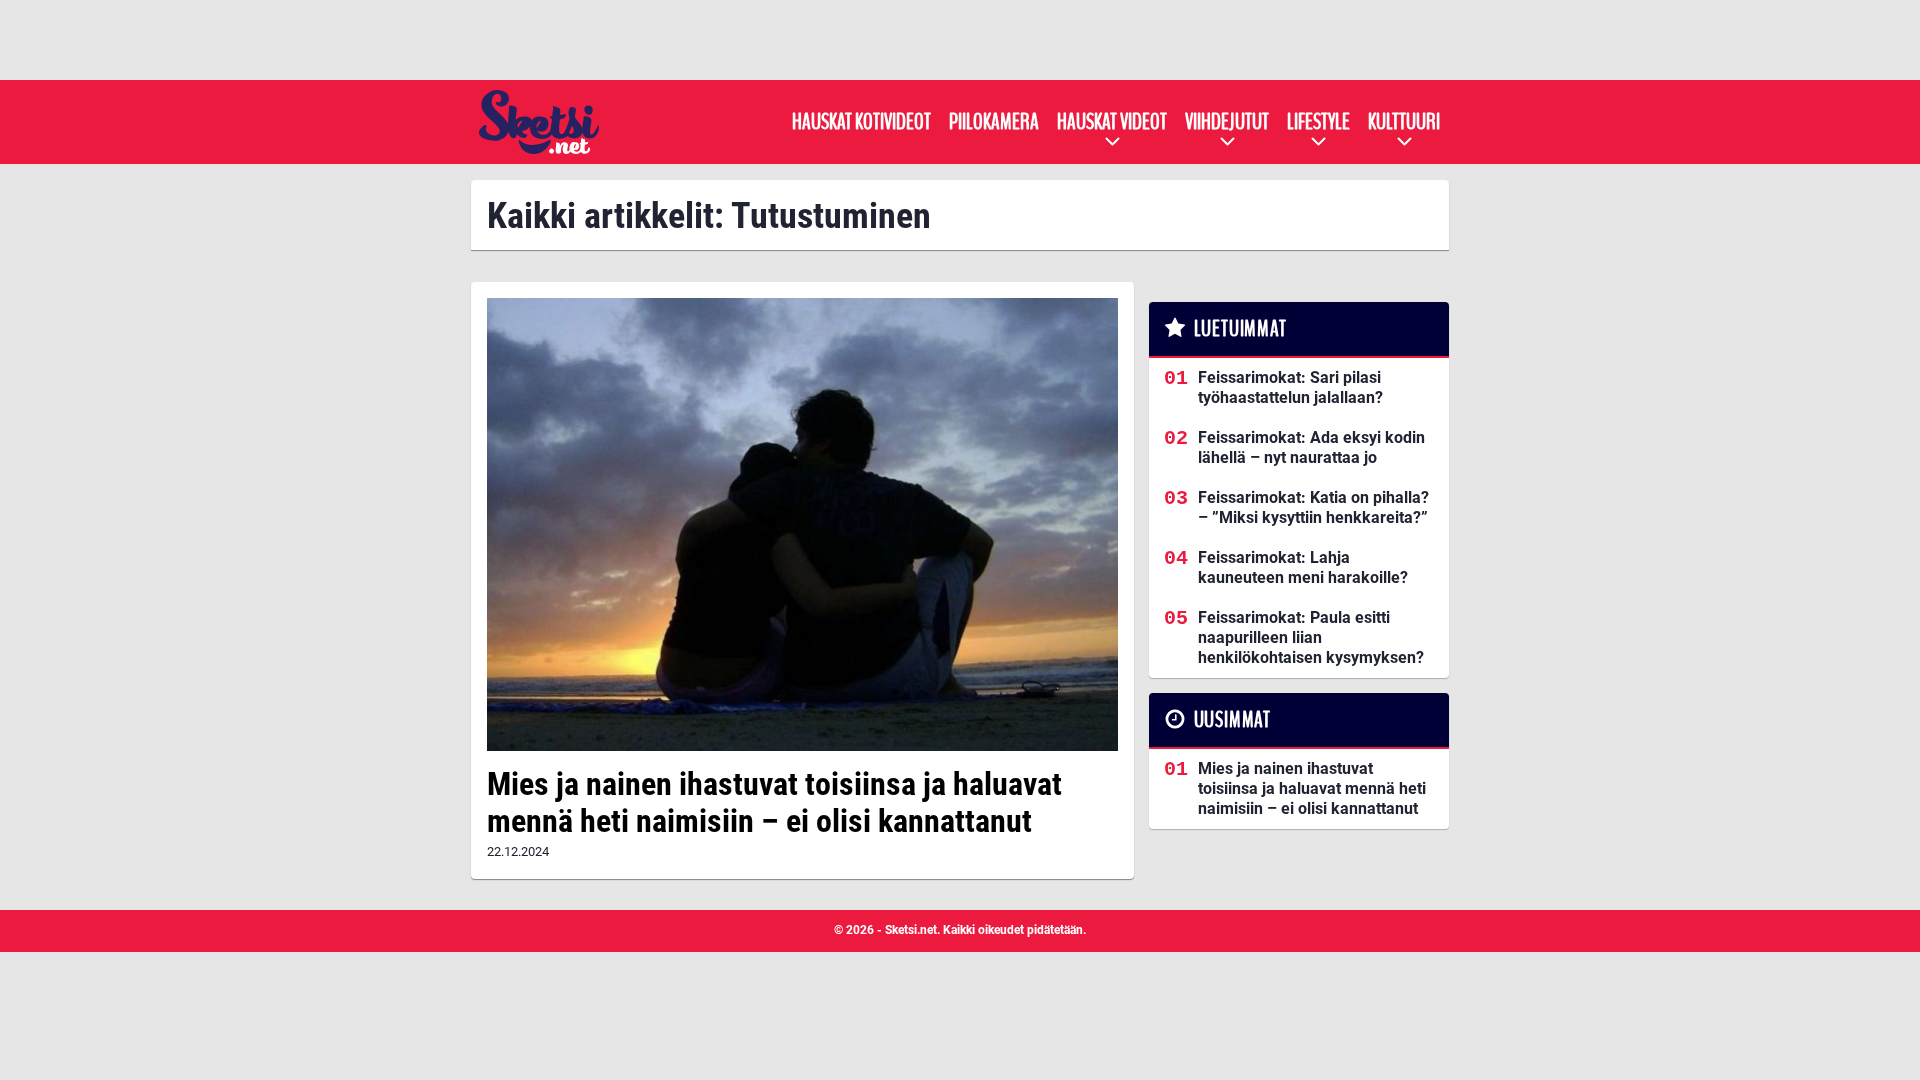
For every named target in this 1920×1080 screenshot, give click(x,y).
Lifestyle (1318, 122)
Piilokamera (994, 122)
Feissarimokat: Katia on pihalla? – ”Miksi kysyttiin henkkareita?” (1313, 507)
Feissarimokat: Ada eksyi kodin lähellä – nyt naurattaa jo (1311, 447)
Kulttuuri (1404, 122)
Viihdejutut (1227, 122)
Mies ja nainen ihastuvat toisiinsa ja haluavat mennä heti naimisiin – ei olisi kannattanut (774, 802)
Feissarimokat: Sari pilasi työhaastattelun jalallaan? (1290, 387)
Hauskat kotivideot (861, 122)
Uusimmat (1232, 720)
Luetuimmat (1240, 329)
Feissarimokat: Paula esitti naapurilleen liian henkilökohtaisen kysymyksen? (1311, 637)
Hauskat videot (1112, 122)
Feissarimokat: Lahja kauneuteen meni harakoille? (1303, 567)
